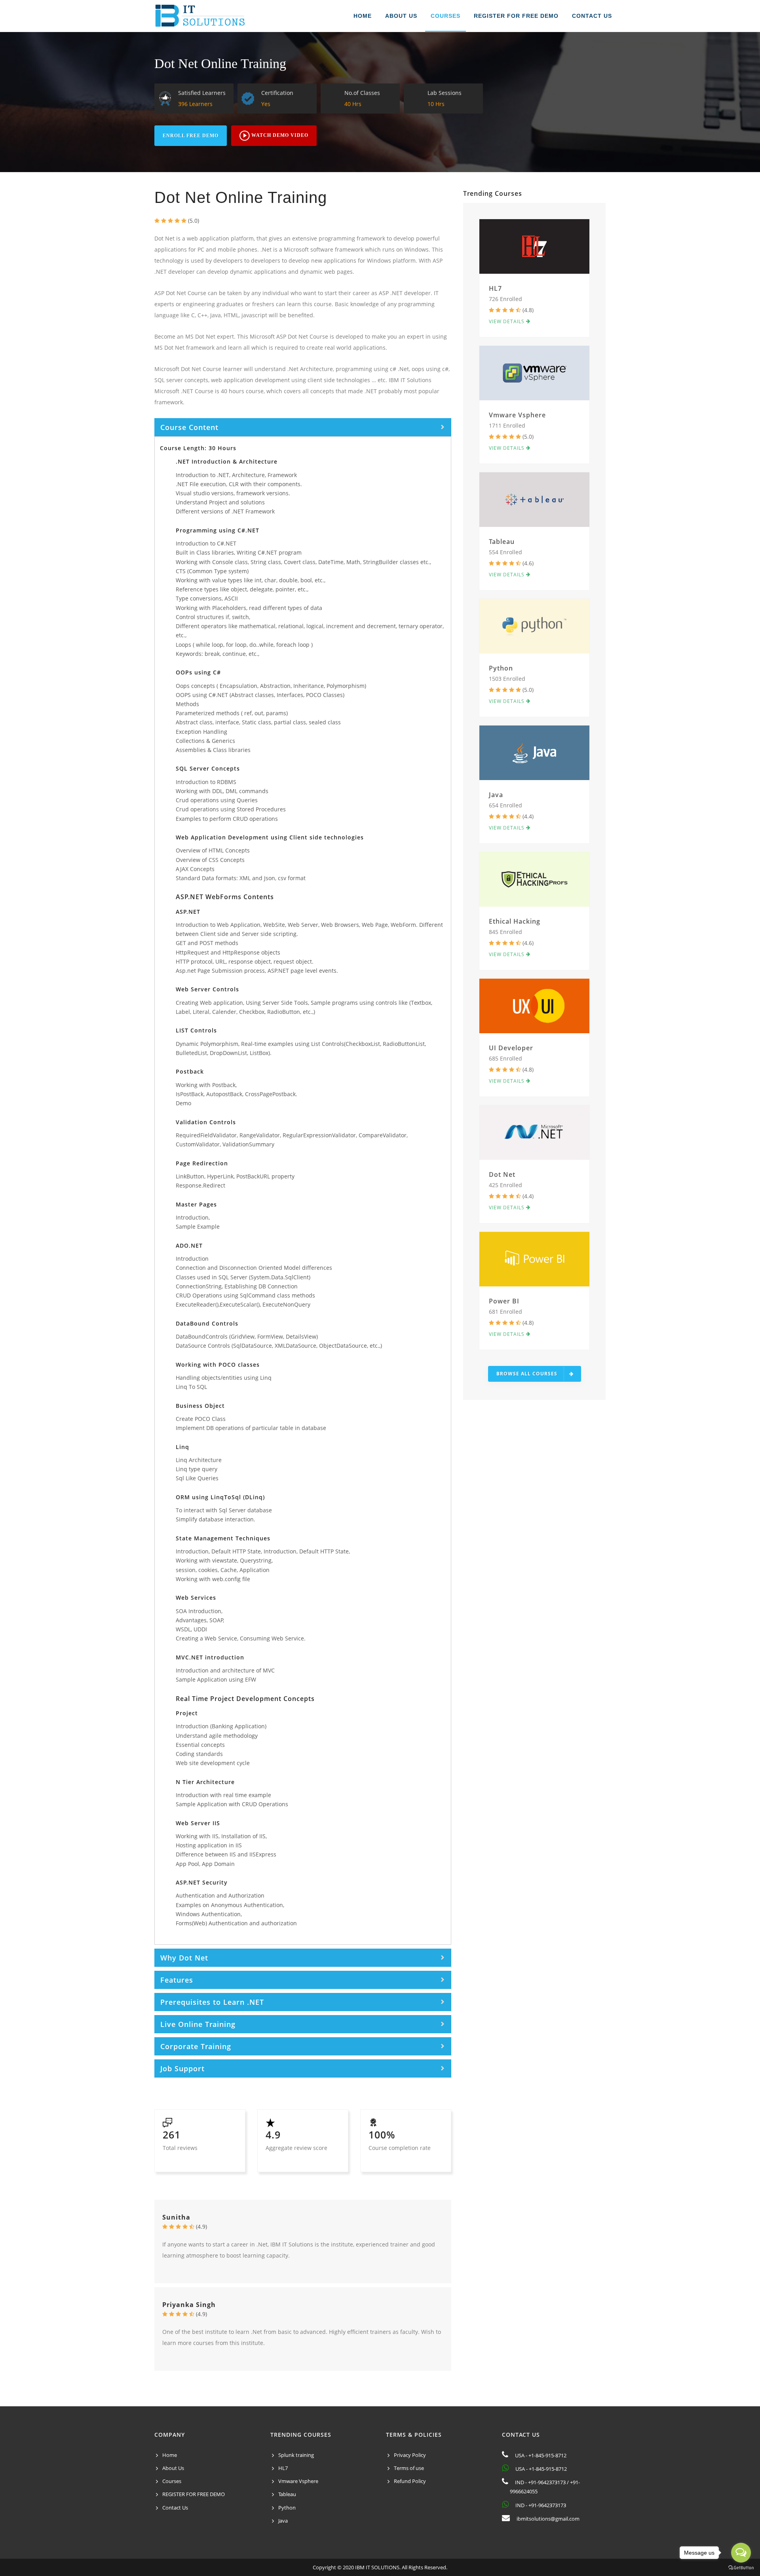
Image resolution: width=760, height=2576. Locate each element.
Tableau (502, 542)
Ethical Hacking (515, 921)
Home (170, 2455)
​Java (496, 795)
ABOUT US (401, 16)
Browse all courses (527, 1374)
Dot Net (502, 1174)
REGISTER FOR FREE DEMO (516, 16)
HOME (363, 16)
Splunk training (296, 2455)
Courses (172, 2481)
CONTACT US (592, 16)
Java (283, 2521)
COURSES (446, 16)
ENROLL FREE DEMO (191, 136)
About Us (173, 2468)
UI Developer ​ (512, 1048)
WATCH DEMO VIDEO (279, 135)
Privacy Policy (410, 2455)
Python (501, 668)
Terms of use (409, 2468)
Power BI (504, 1301)
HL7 (495, 288)
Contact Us (175, 2508)
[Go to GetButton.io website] (741, 2568)
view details (507, 321)
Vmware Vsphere (517, 415)
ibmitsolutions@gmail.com (548, 2519)
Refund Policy (410, 2481)
